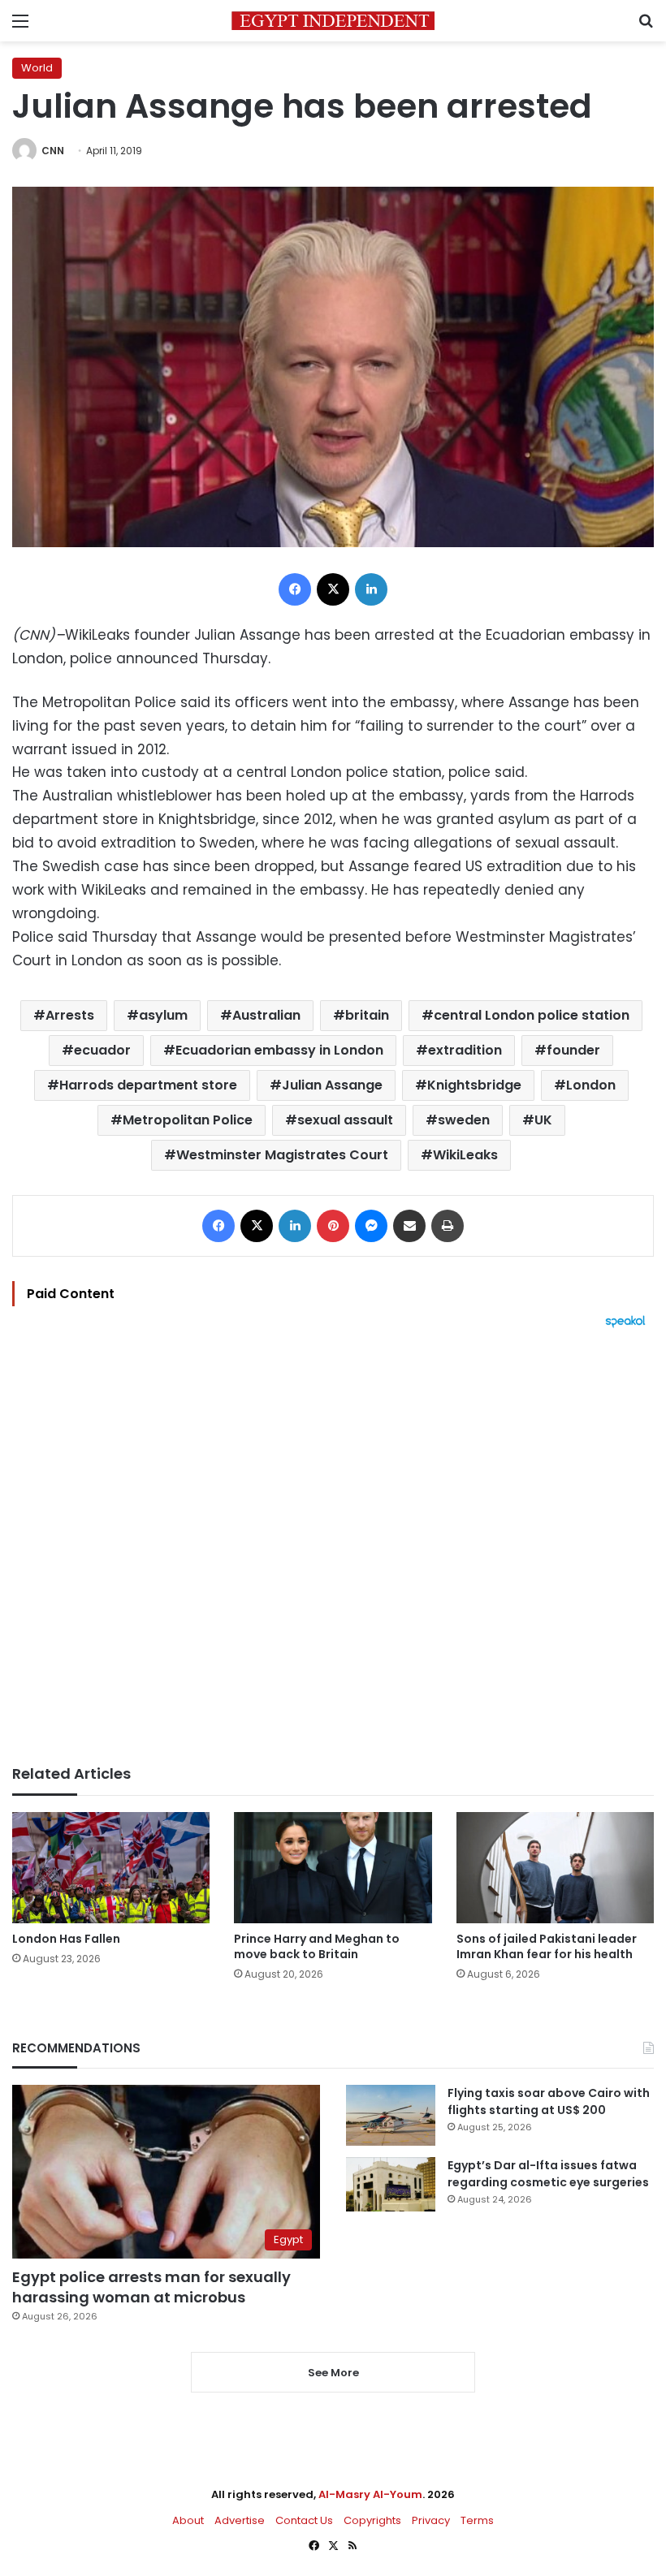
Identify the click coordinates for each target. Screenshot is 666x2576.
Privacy (431, 2520)
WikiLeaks (465, 1155)
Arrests (70, 1015)
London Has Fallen (66, 1939)
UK (543, 1120)
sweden (464, 1120)
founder (573, 1050)
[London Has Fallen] (111, 1868)
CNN (53, 151)
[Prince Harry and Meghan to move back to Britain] (333, 1868)
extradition (465, 1050)
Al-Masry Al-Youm (370, 2494)
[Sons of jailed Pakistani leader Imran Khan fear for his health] (555, 1868)
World (37, 68)
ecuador (102, 1050)
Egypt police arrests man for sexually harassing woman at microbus (151, 2287)
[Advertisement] (333, 1547)
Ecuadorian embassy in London (279, 1050)
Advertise (240, 2520)
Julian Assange (332, 1085)
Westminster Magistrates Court (282, 1155)
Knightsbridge (474, 1085)
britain (367, 1015)
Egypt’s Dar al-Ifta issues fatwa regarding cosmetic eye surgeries (548, 2174)
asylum (163, 1015)
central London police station (532, 1015)
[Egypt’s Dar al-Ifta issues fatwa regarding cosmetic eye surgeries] (391, 2184)
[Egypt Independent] (333, 21)
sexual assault (345, 1120)
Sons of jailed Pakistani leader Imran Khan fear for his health (547, 1946)
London (591, 1085)
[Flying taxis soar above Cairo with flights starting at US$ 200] (391, 2115)
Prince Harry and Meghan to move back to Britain (317, 1946)
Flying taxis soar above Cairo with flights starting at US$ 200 (549, 2101)
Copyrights (372, 2520)
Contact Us (304, 2520)
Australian (266, 1015)
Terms (477, 2520)
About (188, 2520)
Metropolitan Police (188, 1120)
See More (333, 2373)
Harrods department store (148, 1085)
